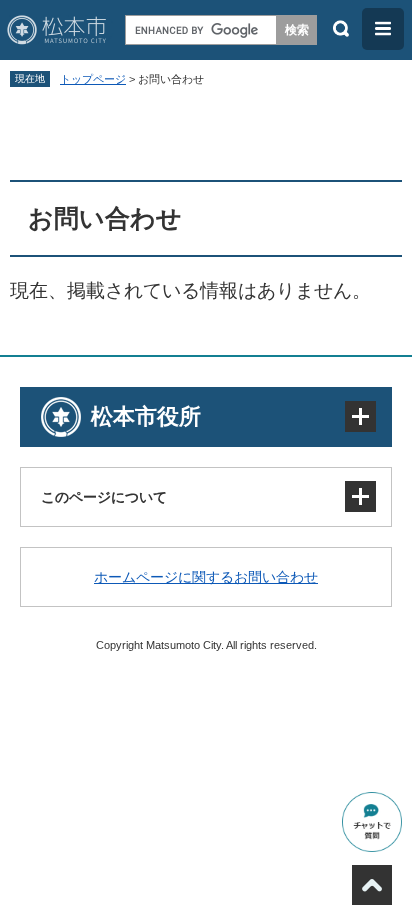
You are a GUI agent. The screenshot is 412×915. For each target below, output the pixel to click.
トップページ (93, 79)
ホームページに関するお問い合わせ (206, 577)
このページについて (104, 497)
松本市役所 (146, 416)
